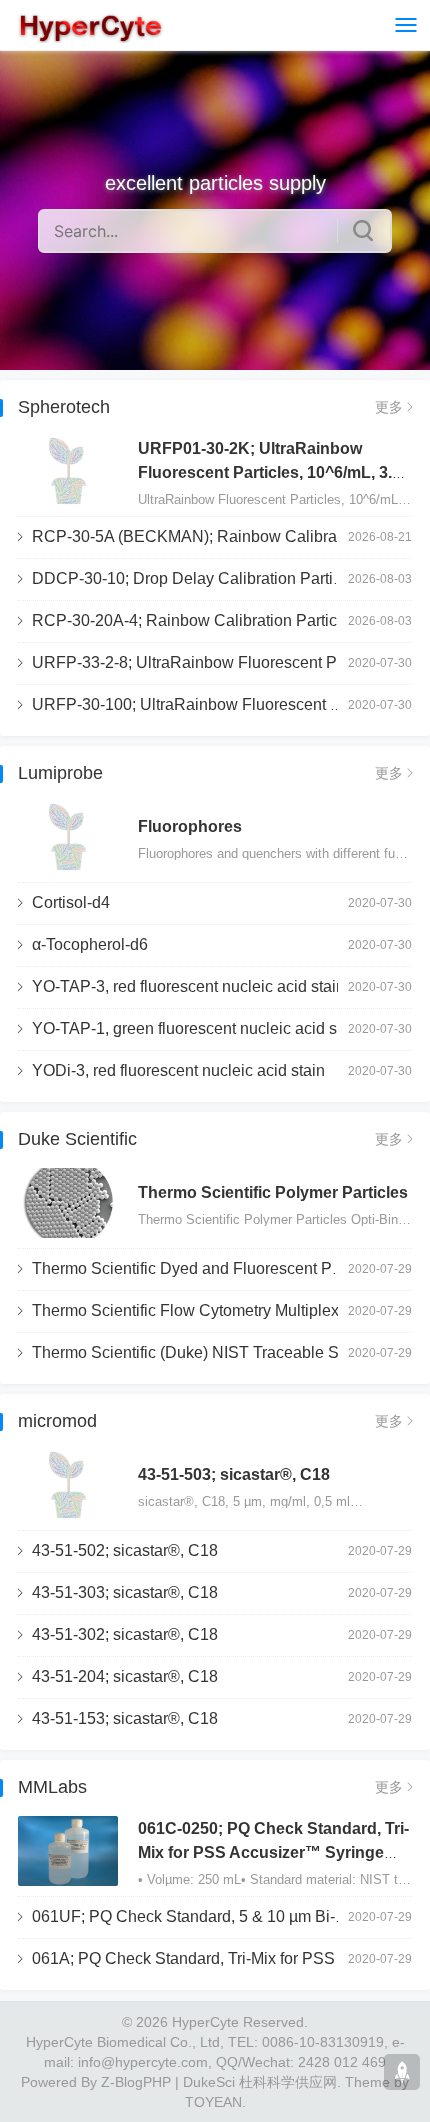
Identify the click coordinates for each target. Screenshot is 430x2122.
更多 (389, 407)
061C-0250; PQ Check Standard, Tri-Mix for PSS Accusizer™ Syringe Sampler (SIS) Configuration (273, 1852)
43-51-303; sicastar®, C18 (125, 1592)
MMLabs (52, 1787)
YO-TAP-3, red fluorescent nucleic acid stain (188, 986)
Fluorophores (190, 826)
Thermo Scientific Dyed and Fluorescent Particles (207, 1268)
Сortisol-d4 (71, 902)
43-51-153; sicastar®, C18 (125, 1718)
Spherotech (64, 407)
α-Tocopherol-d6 (90, 944)
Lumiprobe (60, 773)
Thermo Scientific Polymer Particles (273, 1192)
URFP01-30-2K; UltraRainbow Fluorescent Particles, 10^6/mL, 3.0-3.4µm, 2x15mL (272, 472)
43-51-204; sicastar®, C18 (125, 1676)
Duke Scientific (77, 1139)
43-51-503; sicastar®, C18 (234, 1474)
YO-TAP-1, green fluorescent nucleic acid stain (197, 1028)
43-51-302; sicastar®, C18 (125, 1634)
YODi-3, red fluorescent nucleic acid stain (178, 1070)
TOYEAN (213, 2102)
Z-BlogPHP (136, 2082)
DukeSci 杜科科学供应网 (260, 2082)
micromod (57, 1421)
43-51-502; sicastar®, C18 (125, 1550)
